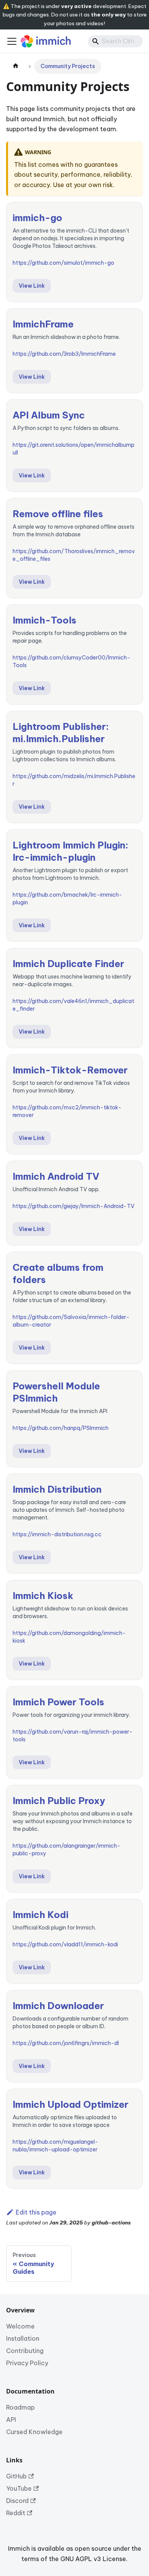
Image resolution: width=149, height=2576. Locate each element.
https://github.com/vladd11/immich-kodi (65, 1944)
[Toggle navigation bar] (12, 41)
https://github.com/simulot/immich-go (63, 263)
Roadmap (20, 2407)
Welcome (20, 2326)
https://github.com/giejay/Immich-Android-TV (74, 1206)
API (11, 2420)
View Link (32, 286)
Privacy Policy (27, 2363)
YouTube (19, 2488)
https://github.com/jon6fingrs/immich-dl (66, 2043)
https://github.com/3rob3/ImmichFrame (64, 354)
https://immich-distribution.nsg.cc (57, 1534)
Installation (23, 2338)
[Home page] (16, 66)
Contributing (25, 2351)
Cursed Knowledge (34, 2432)
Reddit (16, 2513)
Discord (17, 2501)
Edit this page (36, 2212)
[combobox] (115, 41)
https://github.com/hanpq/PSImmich (61, 1428)
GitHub (16, 2476)
